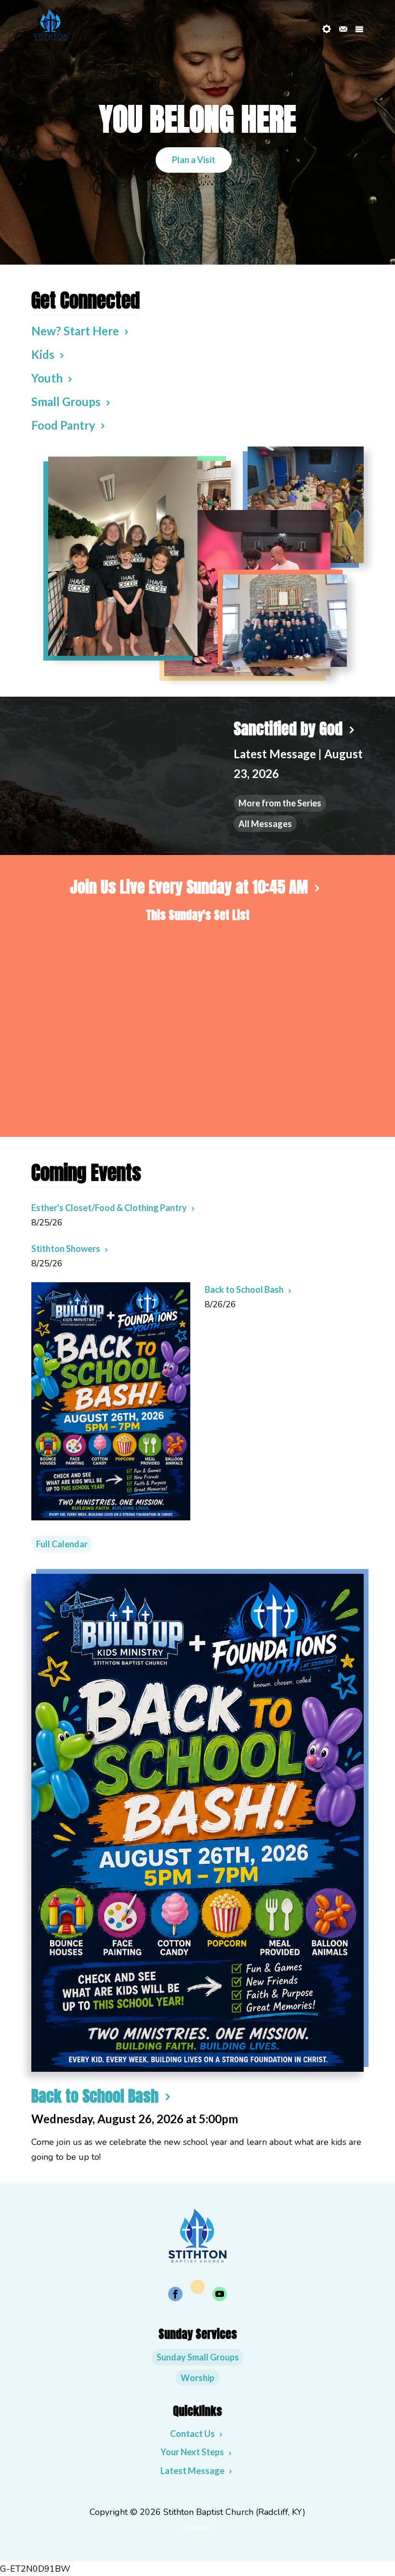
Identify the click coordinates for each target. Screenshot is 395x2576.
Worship (197, 2378)
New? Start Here (75, 331)
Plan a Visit (194, 160)
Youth (47, 378)
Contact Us (192, 2434)
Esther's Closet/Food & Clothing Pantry (109, 1208)
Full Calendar (62, 1544)
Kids (43, 354)
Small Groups (66, 402)
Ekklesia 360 (197, 2528)
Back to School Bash (244, 1289)
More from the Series (280, 803)
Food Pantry (63, 425)
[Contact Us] (343, 29)
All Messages (265, 824)
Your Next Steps (192, 2452)
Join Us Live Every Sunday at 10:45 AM (189, 887)
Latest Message (192, 2471)
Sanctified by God (288, 729)
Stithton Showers (66, 1249)
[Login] (327, 29)
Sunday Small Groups (198, 2357)
